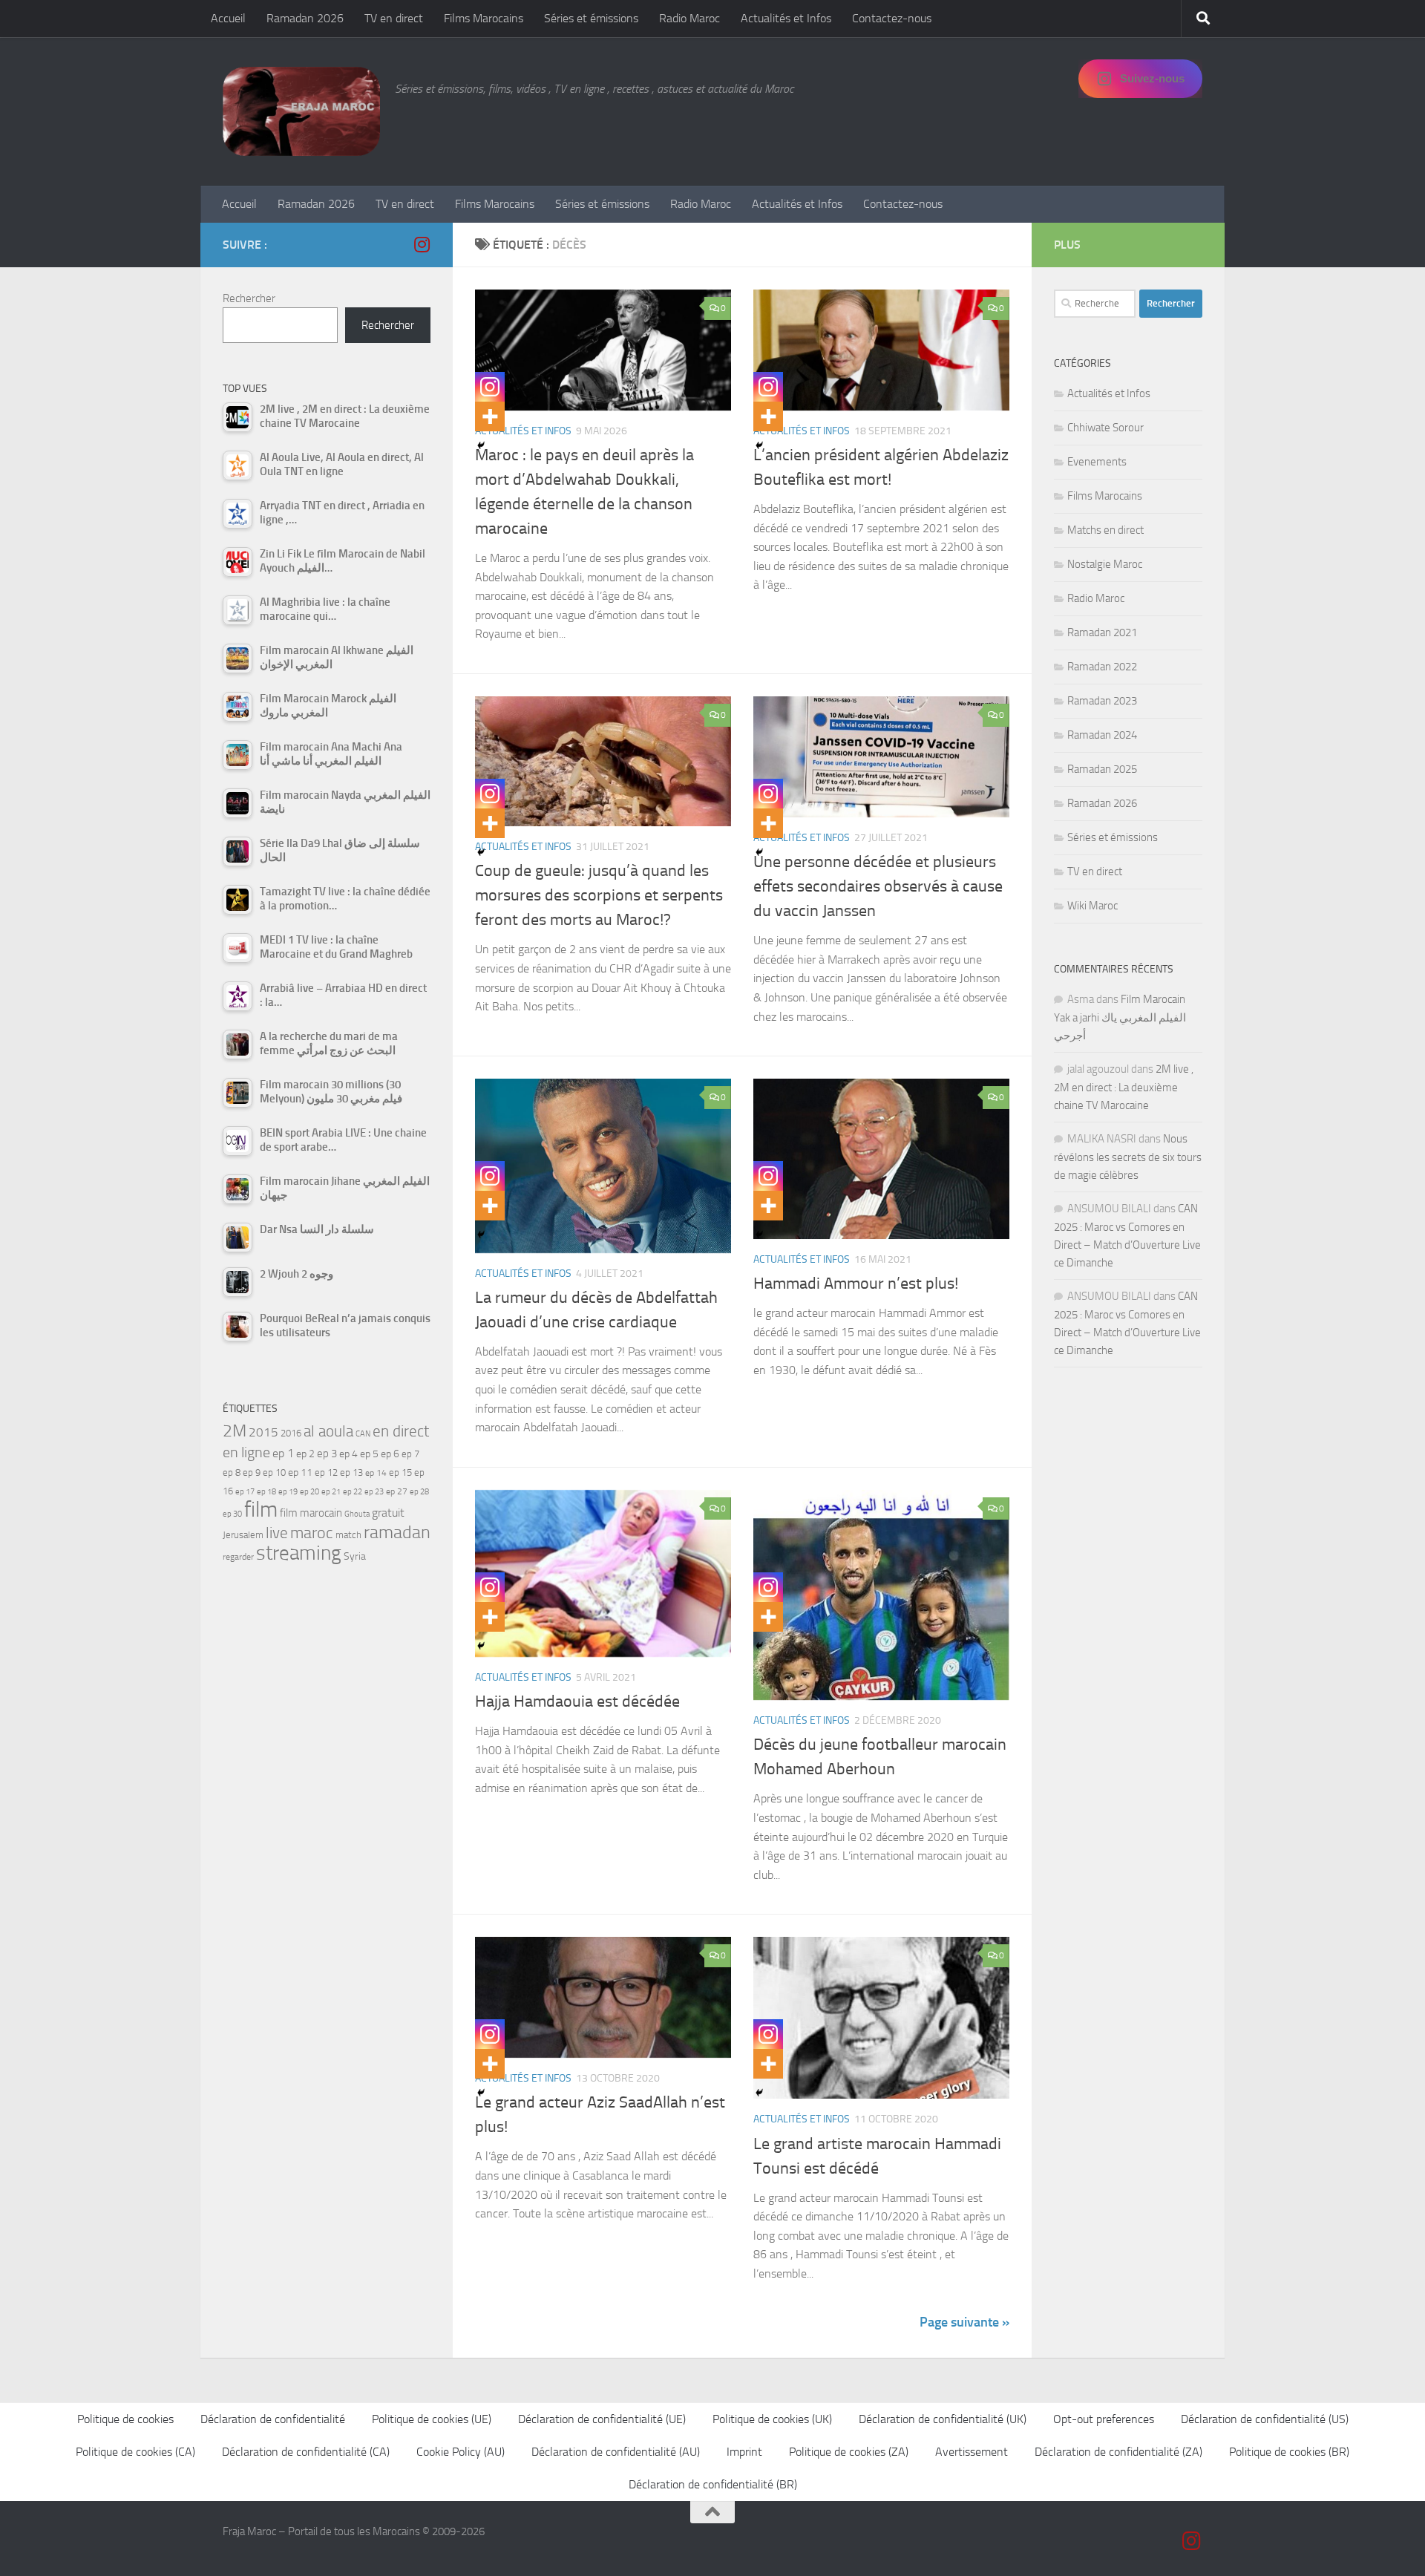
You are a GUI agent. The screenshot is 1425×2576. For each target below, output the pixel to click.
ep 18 (266, 1492)
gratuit (388, 1513)
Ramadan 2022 (1102, 667)
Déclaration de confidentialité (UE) (602, 2419)
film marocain (311, 1513)
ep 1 (283, 1453)
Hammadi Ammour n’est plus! (856, 1284)
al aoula (328, 1431)
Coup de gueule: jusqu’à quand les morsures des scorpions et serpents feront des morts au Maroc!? (599, 895)
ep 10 (274, 1472)
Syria (355, 1556)
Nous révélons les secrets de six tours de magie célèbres (1128, 1157)
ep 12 (326, 1472)
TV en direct (394, 18)
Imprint (744, 2452)
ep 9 (252, 1472)
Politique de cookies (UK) (772, 2419)
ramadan (397, 1532)
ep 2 (305, 1454)
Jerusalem (243, 1535)
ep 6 (390, 1454)
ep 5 (369, 1454)
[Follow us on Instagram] (422, 244)
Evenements (1097, 462)
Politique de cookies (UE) (432, 2419)
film (261, 1510)
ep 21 (331, 1491)
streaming (299, 1553)
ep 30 (232, 1514)
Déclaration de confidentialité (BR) (713, 2484)
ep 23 (374, 1492)
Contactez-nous (892, 18)
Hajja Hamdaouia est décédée (577, 1701)
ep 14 (376, 1473)
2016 (291, 1433)
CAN (363, 1434)
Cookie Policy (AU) (461, 2452)
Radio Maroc (689, 18)
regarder (238, 1557)
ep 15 (400, 1472)
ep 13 (351, 1472)
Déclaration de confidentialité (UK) (943, 2419)
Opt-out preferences (1104, 2419)
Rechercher (249, 298)
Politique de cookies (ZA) (849, 2452)
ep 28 (419, 1492)
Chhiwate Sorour (1105, 428)
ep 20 (309, 1492)
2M (235, 1431)
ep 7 (410, 1454)
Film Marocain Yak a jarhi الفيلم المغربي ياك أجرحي (1120, 1017)
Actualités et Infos (786, 18)
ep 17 (245, 1491)
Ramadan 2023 (1102, 701)
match (348, 1535)
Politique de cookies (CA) (135, 2452)
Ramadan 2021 (1102, 632)
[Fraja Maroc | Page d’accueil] (301, 111)
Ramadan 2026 (305, 18)
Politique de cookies (125, 2419)
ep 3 (327, 1454)
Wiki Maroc (1092, 906)
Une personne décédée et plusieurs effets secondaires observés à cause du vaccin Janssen (878, 886)
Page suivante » (964, 2322)
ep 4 (348, 1454)
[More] (490, 416)
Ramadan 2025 (1102, 769)
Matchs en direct (1105, 530)
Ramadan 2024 (1102, 735)
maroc (312, 1533)
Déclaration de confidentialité (273, 2419)
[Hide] (481, 445)
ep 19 (288, 1492)
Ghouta (357, 1514)
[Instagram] (490, 387)
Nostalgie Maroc (1105, 564)
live (277, 1533)
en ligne (246, 1452)
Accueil (228, 18)
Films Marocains (484, 18)
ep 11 (300, 1472)
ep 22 (353, 1492)
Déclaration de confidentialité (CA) (306, 2452)
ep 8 (232, 1472)
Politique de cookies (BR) (1289, 2452)
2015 (263, 1432)
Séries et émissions (591, 18)
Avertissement (972, 2452)
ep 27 (397, 1491)
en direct (401, 1431)
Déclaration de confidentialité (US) (1265, 2419)
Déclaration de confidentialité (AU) (616, 2452)
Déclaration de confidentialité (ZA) (1118, 2452)
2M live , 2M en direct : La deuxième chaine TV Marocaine (1124, 1087)
